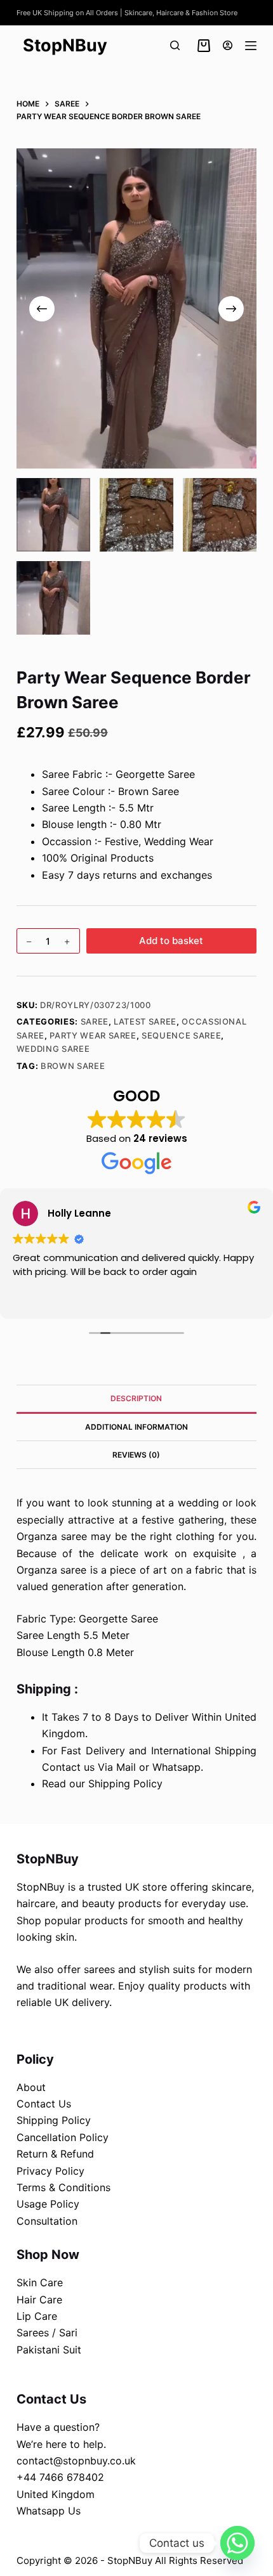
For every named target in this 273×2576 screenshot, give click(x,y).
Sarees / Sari (47, 2333)
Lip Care (37, 2316)
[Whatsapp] (237, 2543)
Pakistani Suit (49, 2350)
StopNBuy (65, 45)
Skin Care (40, 2282)
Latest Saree (145, 1021)
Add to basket (171, 941)
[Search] (175, 45)
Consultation (47, 2221)
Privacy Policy (50, 2171)
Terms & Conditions (63, 2187)
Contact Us (44, 2104)
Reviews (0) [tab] (136, 1455)
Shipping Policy (54, 2120)
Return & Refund (55, 2154)
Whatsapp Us (49, 2511)
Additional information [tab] (136, 1427)
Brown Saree (73, 1066)
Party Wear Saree (93, 1035)
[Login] (228, 45)
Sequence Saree (181, 1035)
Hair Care (39, 2300)
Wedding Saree (53, 1049)
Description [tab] (136, 1398)
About (31, 2087)
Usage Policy (48, 2204)
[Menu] (251, 46)
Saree (95, 1021)
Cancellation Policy (63, 2137)
